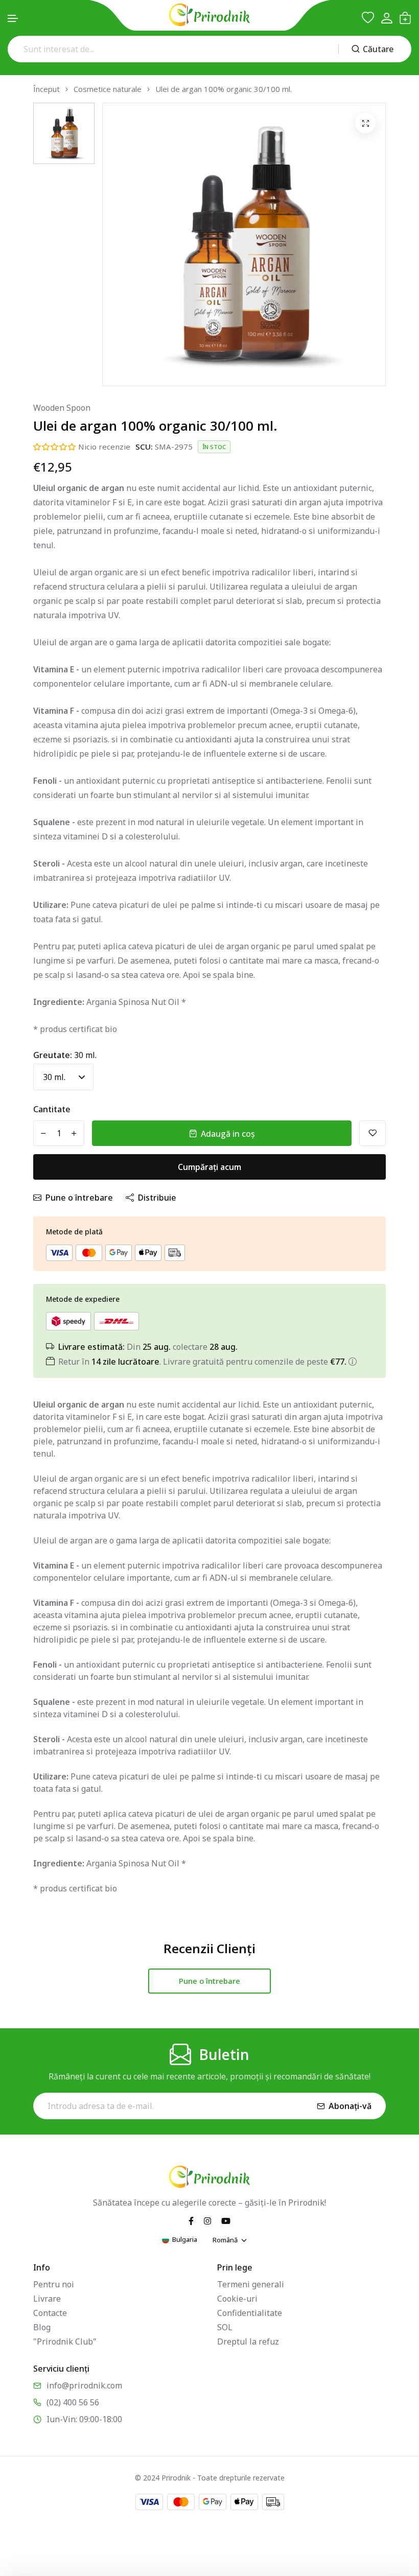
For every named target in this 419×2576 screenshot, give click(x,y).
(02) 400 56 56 (73, 2402)
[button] (13, 19)
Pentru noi (54, 2284)
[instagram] (207, 2220)
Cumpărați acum (209, 1167)
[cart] (405, 18)
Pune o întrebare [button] (209, 1981)
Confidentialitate (250, 2313)
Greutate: (65, 1055)
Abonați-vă (350, 2106)
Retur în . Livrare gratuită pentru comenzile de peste (202, 1362)
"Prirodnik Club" (65, 2341)
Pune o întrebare (79, 1198)
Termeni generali (251, 2284)
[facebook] (191, 2220)
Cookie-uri (237, 2299)
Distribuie (157, 1198)
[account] (387, 18)
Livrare (47, 2299)
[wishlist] (368, 18)
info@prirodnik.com (84, 2385)
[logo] (209, 15)
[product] (365, 123)
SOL (225, 2327)
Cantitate (52, 1109)
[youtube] (226, 2220)
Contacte (50, 2313)
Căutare (378, 49)
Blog (42, 2327)
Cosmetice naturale (108, 89)
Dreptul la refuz (248, 2341)
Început (46, 89)
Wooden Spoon (62, 408)
